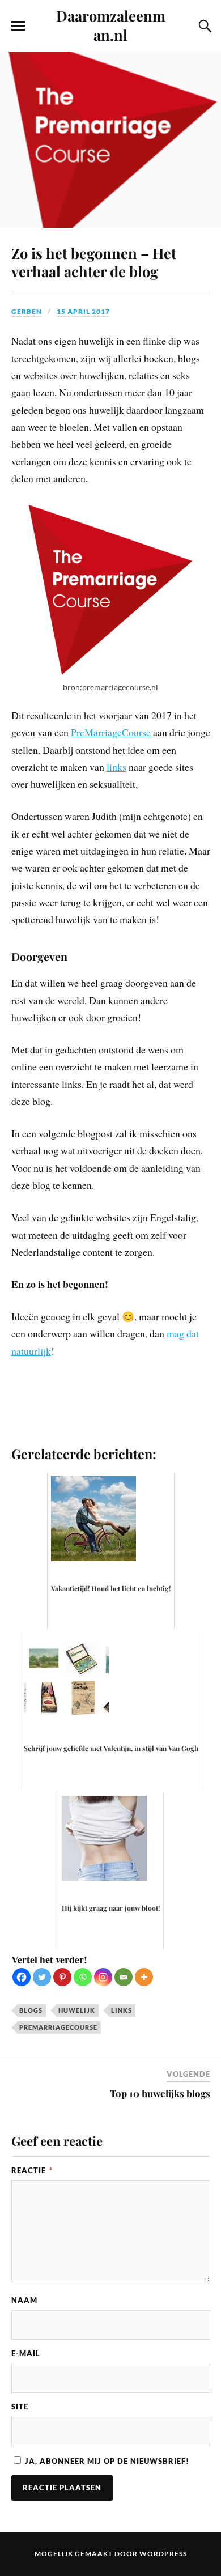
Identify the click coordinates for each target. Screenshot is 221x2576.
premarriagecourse (58, 2027)
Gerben (27, 311)
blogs (31, 2010)
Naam (24, 2300)
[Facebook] (22, 1977)
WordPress (163, 2554)
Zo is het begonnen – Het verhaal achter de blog (94, 262)
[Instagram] (103, 1977)
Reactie (32, 2170)
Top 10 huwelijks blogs (160, 2093)
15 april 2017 (83, 311)
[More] (144, 1977)
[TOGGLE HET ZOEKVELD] (203, 26)
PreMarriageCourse (111, 732)
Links (122, 2010)
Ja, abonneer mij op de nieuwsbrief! (106, 2461)
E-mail (26, 2353)
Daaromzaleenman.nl (111, 25)
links (116, 767)
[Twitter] (42, 1977)
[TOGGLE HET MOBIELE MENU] (18, 26)
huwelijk (77, 2010)
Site (20, 2407)
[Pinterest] (62, 1977)
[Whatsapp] (83, 1977)
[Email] (124, 1977)
